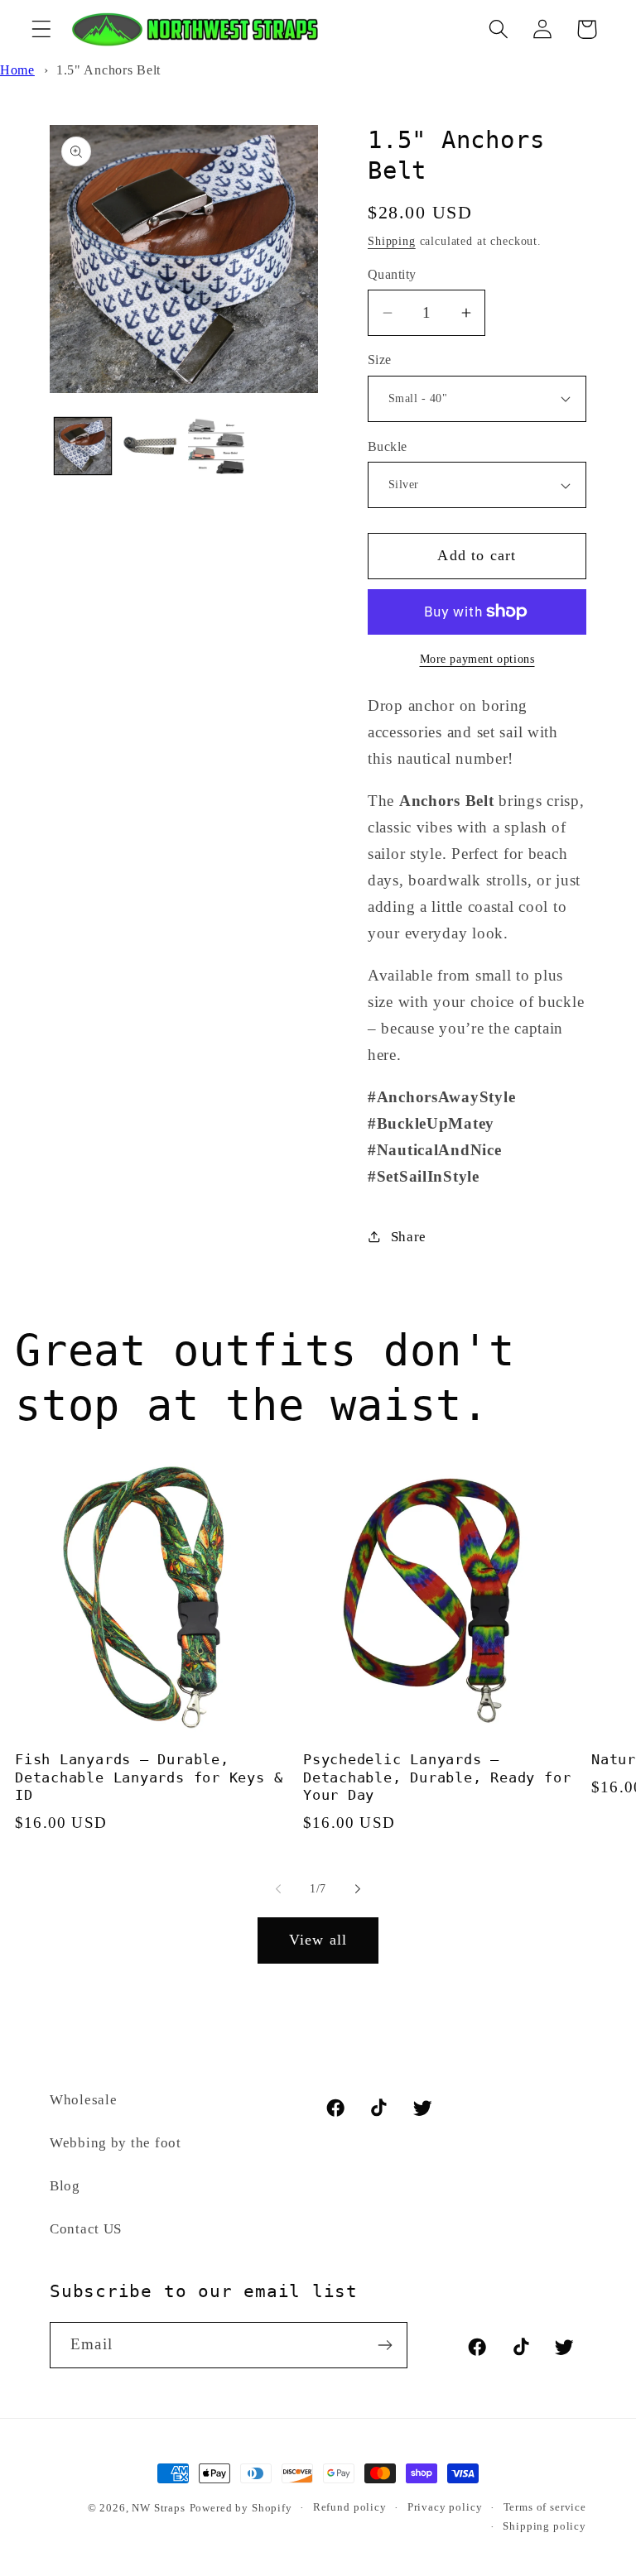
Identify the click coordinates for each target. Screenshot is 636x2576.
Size (380, 360)
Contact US (86, 2229)
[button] (42, 29)
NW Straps (159, 2508)
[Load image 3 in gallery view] (216, 446)
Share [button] (409, 1237)
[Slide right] (358, 1889)
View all (318, 1940)
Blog (65, 2186)
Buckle (388, 446)
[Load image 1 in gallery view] (83, 446)
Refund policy (350, 2507)
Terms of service (545, 2507)
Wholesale (83, 2100)
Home (17, 70)
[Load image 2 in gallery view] (149, 446)
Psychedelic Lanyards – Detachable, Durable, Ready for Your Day (437, 1777)
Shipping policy (544, 2526)
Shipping (392, 241)
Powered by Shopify (241, 2508)
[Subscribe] (385, 2345)
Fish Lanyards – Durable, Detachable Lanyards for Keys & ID (149, 1777)
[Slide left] (278, 1889)
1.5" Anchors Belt (108, 70)
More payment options (477, 659)
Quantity (392, 274)
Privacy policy (445, 2507)
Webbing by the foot (116, 2143)
